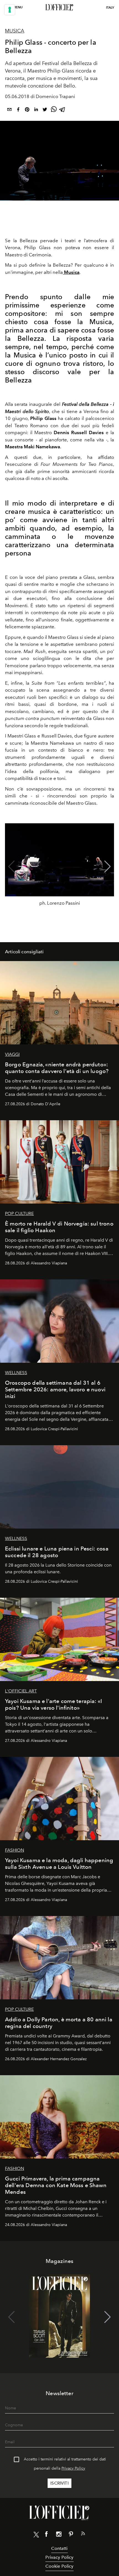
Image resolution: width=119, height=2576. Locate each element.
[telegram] (63, 110)
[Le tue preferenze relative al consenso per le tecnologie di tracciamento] (10, 10)
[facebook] (18, 110)
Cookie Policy (59, 2566)
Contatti (59, 2548)
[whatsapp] (54, 110)
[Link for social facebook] (46, 2535)
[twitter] (45, 110)
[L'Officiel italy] (59, 7)
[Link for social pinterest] (71, 2535)
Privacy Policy (73, 2468)
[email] (9, 110)
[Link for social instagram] (59, 2535)
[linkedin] (36, 110)
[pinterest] (27, 110)
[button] (108, 867)
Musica (15, 31)
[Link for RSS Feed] (83, 2535)
